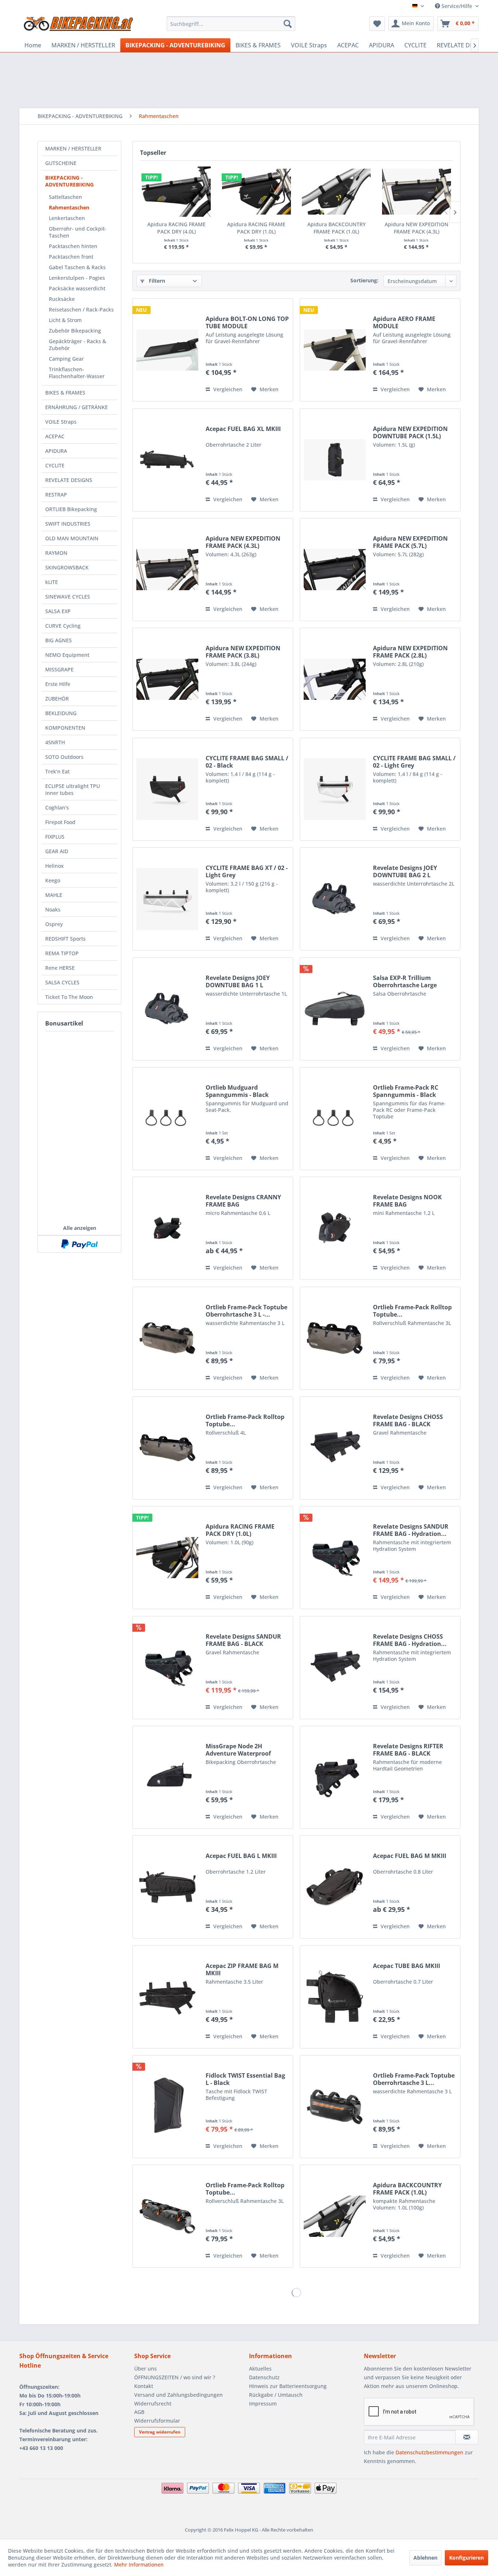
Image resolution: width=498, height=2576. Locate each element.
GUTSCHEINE (61, 163)
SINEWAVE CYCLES (68, 597)
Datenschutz (264, 2377)
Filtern (156, 281)
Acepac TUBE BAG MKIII (406, 1966)
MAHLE (54, 895)
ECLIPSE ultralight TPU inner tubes (73, 789)
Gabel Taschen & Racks (77, 267)
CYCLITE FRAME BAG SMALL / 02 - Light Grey (414, 762)
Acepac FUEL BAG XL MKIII (243, 429)
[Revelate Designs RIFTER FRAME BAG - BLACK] (335, 1777)
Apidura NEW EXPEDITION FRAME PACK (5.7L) (410, 542)
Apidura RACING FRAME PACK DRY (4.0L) (176, 228)
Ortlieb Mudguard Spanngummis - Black (237, 1091)
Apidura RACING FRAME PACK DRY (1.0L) (256, 228)
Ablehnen (425, 2558)
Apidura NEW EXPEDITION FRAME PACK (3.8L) (243, 652)
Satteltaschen (65, 197)
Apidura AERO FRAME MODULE (404, 322)
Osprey (54, 924)
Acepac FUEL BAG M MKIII (410, 1856)
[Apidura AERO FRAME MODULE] (335, 350)
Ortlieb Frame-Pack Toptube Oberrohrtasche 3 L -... (246, 1311)
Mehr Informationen (139, 2565)
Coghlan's (57, 807)
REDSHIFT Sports (65, 939)
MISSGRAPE (59, 669)
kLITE (52, 582)
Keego (53, 880)
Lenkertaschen (67, 218)
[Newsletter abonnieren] (467, 2437)
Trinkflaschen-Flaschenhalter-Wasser (77, 373)
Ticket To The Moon (69, 997)
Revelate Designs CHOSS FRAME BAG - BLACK (408, 1420)
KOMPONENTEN (65, 728)
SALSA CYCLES (62, 982)
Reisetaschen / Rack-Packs (81, 309)
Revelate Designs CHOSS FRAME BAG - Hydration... (410, 1640)
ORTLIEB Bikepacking (71, 509)
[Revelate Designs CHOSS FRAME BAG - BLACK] (335, 1448)
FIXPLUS (55, 837)
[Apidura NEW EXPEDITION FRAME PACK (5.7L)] (335, 570)
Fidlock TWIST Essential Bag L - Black (245, 2079)
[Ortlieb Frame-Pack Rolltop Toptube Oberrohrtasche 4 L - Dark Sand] (167, 1448)
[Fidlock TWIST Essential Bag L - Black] (167, 2107)
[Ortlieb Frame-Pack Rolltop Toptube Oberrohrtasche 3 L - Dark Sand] (335, 1338)
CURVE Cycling (63, 626)
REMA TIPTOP (62, 953)
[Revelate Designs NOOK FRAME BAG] (335, 1228)
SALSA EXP (58, 611)
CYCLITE (55, 465)
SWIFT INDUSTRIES (68, 524)
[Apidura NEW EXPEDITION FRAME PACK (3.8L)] (167, 679)
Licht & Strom (65, 320)
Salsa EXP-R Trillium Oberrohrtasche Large (405, 981)
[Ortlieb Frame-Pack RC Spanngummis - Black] (335, 1119)
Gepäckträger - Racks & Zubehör (77, 345)
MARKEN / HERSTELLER (73, 148)
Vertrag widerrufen (160, 2432)
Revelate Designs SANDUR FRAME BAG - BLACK (243, 1640)
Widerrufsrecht (153, 2404)
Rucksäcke (62, 299)
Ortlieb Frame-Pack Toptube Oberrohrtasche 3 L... (414, 2079)
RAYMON (56, 553)
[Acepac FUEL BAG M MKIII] (335, 1887)
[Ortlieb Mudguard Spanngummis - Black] (167, 1119)
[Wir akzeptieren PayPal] (79, 1244)
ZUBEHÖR (57, 699)
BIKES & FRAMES (65, 393)
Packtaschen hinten (73, 246)
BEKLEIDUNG (61, 713)
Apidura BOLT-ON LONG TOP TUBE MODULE (247, 322)
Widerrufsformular (157, 2421)
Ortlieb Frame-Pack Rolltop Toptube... (412, 1311)
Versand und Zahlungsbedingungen (178, 2395)
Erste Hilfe (58, 684)
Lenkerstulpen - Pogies (77, 278)
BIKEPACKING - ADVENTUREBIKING (69, 181)
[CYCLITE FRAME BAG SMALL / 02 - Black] (167, 789)
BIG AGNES (59, 640)
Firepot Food (60, 822)
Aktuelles (260, 2369)
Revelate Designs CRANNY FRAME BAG (243, 1201)
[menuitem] (231, 24)
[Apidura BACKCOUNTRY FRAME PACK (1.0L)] (336, 192)
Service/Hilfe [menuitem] (457, 6)
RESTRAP (56, 495)
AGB (139, 2412)
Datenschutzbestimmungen (429, 2452)
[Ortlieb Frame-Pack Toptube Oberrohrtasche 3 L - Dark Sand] (167, 1338)
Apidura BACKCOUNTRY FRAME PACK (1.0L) (336, 228)
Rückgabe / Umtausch (276, 2395)
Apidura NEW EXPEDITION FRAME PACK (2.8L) (410, 652)
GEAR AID (57, 851)
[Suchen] (288, 24)
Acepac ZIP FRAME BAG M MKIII (242, 1969)
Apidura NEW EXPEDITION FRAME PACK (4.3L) (417, 228)
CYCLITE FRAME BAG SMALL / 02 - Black (247, 762)
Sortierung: (364, 280)
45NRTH (55, 742)
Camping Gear (66, 359)
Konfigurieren (466, 2558)
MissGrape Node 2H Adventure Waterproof (238, 1750)
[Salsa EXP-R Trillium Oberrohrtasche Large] (335, 1009)
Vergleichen (227, 389)
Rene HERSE (60, 968)
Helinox (55, 866)
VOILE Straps (61, 422)
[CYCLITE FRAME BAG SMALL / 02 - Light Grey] (335, 789)
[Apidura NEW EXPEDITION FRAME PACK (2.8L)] (335, 679)
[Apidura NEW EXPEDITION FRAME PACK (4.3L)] (417, 192)
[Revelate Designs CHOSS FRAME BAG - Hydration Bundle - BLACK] (335, 1668)
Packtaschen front (71, 257)
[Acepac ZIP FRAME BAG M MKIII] (167, 1997)
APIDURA (56, 451)
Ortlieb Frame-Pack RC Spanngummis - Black (406, 1091)
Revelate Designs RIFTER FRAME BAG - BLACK (408, 1750)
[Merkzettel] (377, 24)
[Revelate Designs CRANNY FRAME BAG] (167, 1228)
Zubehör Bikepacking (75, 331)
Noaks (53, 909)
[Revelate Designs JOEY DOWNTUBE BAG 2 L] (335, 899)
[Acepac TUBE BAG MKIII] (335, 1997)
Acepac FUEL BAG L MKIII (241, 1856)
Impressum (263, 2404)
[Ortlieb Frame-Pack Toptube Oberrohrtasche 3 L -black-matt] (335, 2107)
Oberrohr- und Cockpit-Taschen (78, 232)
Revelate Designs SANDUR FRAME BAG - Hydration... (411, 1530)
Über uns (145, 2369)
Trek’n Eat (57, 771)
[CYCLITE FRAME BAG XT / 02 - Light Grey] (167, 899)
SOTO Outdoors (64, 757)
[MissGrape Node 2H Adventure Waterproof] (167, 1777)
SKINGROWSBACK (67, 567)
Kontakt (144, 2386)
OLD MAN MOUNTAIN (72, 538)
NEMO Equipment (67, 655)
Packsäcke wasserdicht (77, 288)
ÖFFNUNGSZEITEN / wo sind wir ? (175, 2377)
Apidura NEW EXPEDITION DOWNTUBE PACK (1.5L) (410, 432)
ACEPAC (55, 436)
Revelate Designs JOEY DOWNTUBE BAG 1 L (238, 981)
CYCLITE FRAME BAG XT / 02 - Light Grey (247, 871)
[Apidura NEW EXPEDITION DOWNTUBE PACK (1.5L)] (335, 460)
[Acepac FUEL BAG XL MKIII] (167, 460)
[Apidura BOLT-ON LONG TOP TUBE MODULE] (167, 350)
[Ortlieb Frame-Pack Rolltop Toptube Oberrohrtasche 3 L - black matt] (167, 2216)
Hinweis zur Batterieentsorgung (288, 2386)
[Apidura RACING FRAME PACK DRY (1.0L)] (257, 192)
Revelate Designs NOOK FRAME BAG (407, 1201)
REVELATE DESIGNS (69, 480)
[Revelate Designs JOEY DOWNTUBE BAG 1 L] (167, 1009)
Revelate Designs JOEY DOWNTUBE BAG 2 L (405, 871)
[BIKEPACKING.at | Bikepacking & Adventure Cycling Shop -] (78, 26)
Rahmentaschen (69, 207)
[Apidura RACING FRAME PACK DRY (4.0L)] (176, 192)
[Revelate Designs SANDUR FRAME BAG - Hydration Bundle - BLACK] (335, 1558)
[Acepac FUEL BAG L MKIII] (167, 1887)
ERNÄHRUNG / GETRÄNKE (77, 407)
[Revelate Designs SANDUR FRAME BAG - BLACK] (167, 1668)
